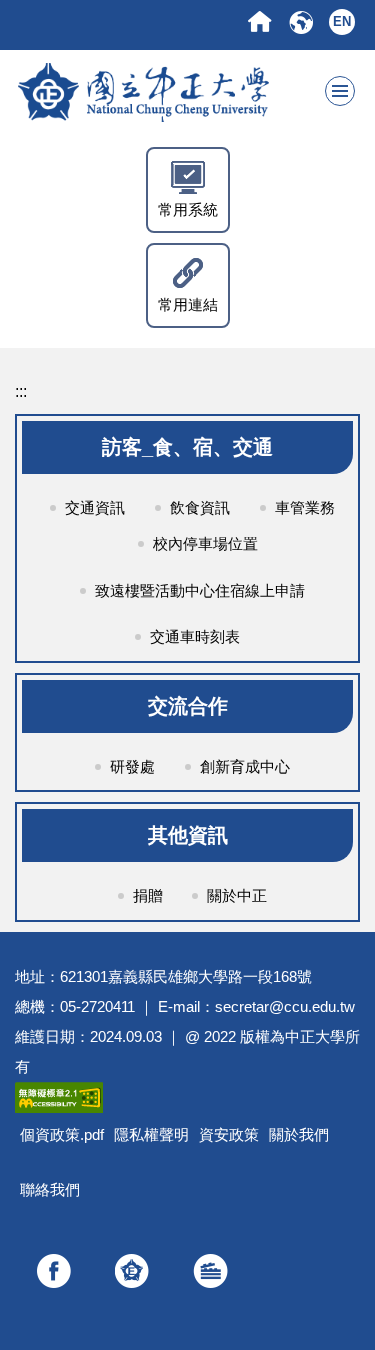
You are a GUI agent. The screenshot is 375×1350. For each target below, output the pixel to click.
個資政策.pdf (62, 1134)
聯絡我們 (50, 1189)
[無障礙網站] (59, 1096)
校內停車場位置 (205, 543)
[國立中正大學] (185, 91)
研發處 (132, 766)
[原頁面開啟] (260, 21)
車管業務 (305, 507)
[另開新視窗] (54, 1271)
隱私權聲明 (151, 1134)
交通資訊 (95, 507)
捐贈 (148, 895)
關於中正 (237, 895)
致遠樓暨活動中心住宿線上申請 (200, 590)
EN (342, 21)
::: (21, 391)
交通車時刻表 (195, 636)
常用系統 (188, 209)
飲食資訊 (200, 507)
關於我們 (299, 1134)
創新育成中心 (245, 766)
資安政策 (229, 1134)
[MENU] (340, 91)
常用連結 (188, 304)
